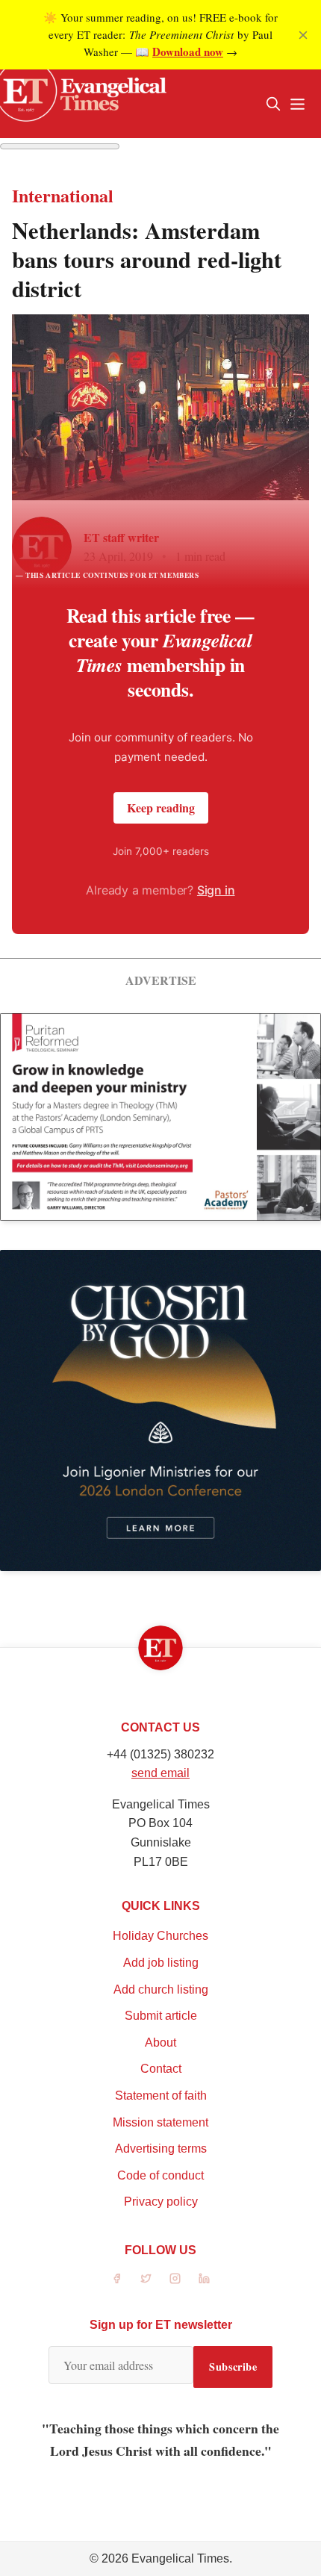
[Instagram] (175, 2278)
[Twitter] (146, 2278)
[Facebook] (117, 2278)
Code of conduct (160, 2175)
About (160, 2043)
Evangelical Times (180, 2558)
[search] (273, 104)
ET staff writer (121, 537)
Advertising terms (161, 2149)
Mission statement (160, 2122)
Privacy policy (161, 2202)
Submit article (161, 2016)
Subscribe (233, 2367)
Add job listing (161, 1963)
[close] (303, 35)
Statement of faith (161, 2096)
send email (160, 1773)
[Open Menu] (297, 104)
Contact (161, 2069)
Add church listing (161, 1989)
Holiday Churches (160, 1936)
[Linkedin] (204, 2278)
